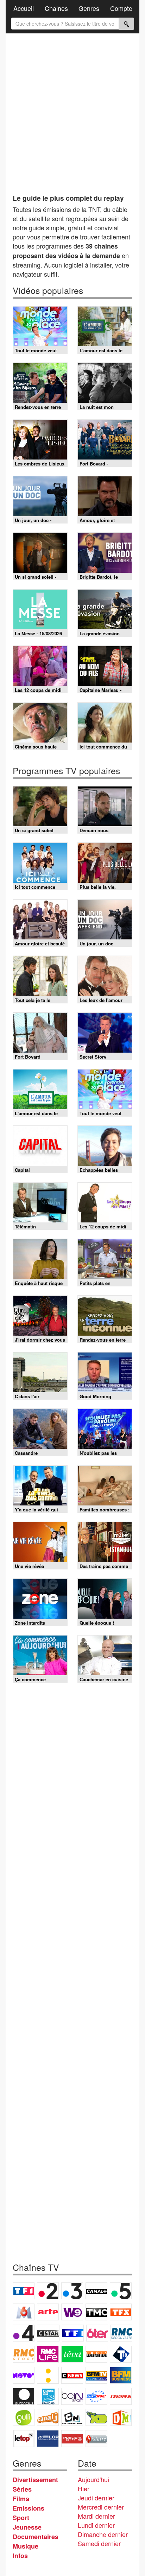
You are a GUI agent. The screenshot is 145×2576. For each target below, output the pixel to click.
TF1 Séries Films (73, 2333)
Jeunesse (27, 2527)
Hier (84, 2488)
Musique (26, 2546)
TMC (96, 2312)
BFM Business (121, 2375)
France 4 (24, 2333)
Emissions (29, 2508)
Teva (72, 2354)
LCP (48, 2439)
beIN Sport (72, 2396)
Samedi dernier (99, 2543)
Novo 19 (24, 2375)
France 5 (121, 2291)
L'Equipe (121, 2396)
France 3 (72, 2291)
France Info (48, 2375)
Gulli (24, 2417)
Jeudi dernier (96, 2498)
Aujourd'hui (93, 2479)
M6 (24, 2312)
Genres (89, 8)
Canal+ (96, 2291)
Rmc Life (48, 2354)
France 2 (48, 2291)
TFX (121, 2312)
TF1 (24, 2291)
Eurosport (96, 2396)
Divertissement (35, 2480)
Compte (121, 8)
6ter (97, 2333)
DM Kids (121, 2417)
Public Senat (72, 2439)
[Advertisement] (72, 111)
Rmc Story (24, 2354)
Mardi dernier (96, 2516)
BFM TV (96, 2375)
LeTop (24, 2439)
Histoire (96, 2439)
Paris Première (96, 2354)
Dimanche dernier (103, 2534)
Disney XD (96, 2417)
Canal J (48, 2417)
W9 (72, 2312)
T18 (121, 2354)
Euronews (24, 2396)
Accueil (24, 8)
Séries (22, 2489)
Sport (21, 2518)
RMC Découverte (121, 2333)
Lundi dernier (96, 2525)
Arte (48, 2312)
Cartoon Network (72, 2417)
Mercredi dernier (101, 2507)
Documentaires (36, 2537)
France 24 (48, 2396)
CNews (72, 2375)
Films (21, 2499)
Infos (20, 2556)
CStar (48, 2333)
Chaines (56, 8)
